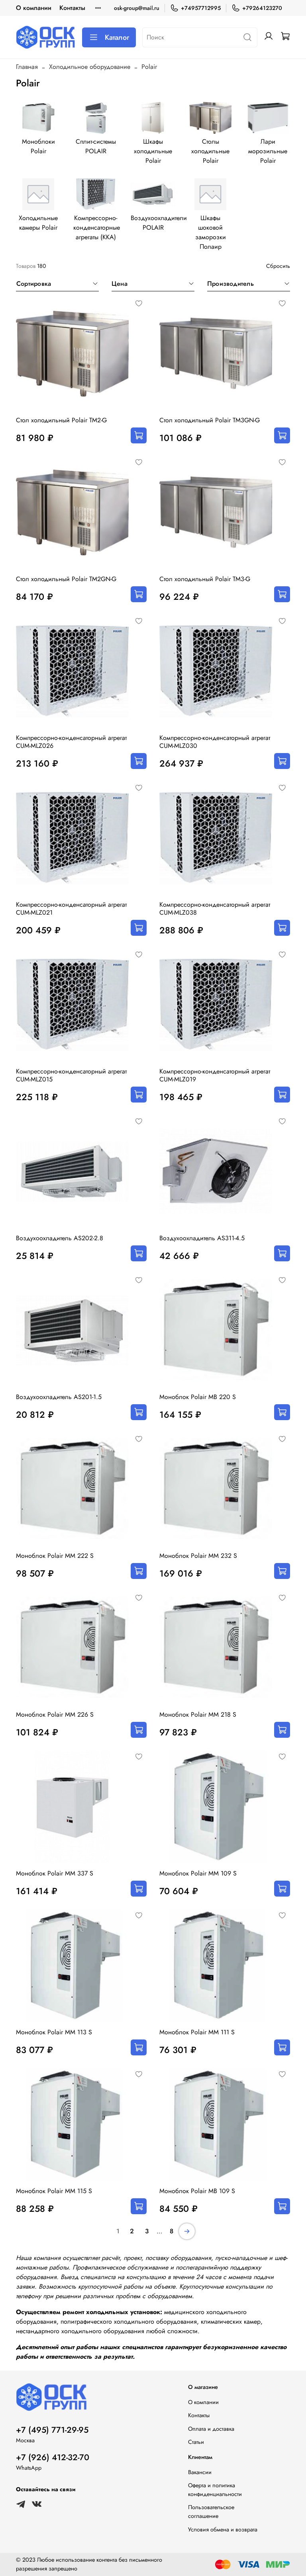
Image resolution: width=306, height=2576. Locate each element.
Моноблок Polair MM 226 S (55, 1714)
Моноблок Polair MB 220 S (198, 1397)
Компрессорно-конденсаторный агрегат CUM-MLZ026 (71, 742)
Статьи (196, 2442)
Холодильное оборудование (90, 67)
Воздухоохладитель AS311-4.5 (202, 1238)
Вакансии (200, 2472)
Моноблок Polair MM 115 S (54, 2191)
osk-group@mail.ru (137, 8)
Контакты (72, 8)
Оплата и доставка (211, 2429)
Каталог (117, 37)
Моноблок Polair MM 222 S (55, 1556)
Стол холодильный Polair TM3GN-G (210, 420)
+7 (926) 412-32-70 (53, 2457)
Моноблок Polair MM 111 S (197, 2032)
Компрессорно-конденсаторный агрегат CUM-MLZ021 (71, 908)
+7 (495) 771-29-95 (52, 2430)
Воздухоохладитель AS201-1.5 (59, 1397)
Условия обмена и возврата (223, 2529)
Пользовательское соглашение (211, 2512)
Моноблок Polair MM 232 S (198, 1556)
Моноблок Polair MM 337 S (55, 1873)
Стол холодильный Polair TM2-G (61, 420)
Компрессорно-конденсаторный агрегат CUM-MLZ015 (71, 1075)
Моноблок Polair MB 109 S (197, 2191)
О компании (34, 8)
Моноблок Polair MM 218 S (198, 1714)
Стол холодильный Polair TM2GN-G (66, 579)
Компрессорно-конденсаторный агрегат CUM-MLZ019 (215, 1075)
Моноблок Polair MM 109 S (198, 1873)
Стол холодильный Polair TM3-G (205, 579)
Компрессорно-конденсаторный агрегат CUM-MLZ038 (215, 908)
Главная (27, 67)
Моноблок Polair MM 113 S (54, 2032)
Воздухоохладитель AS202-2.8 (60, 1238)
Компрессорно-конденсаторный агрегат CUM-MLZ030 (215, 742)
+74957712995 (201, 8)
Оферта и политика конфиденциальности (215, 2490)
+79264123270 (262, 8)
